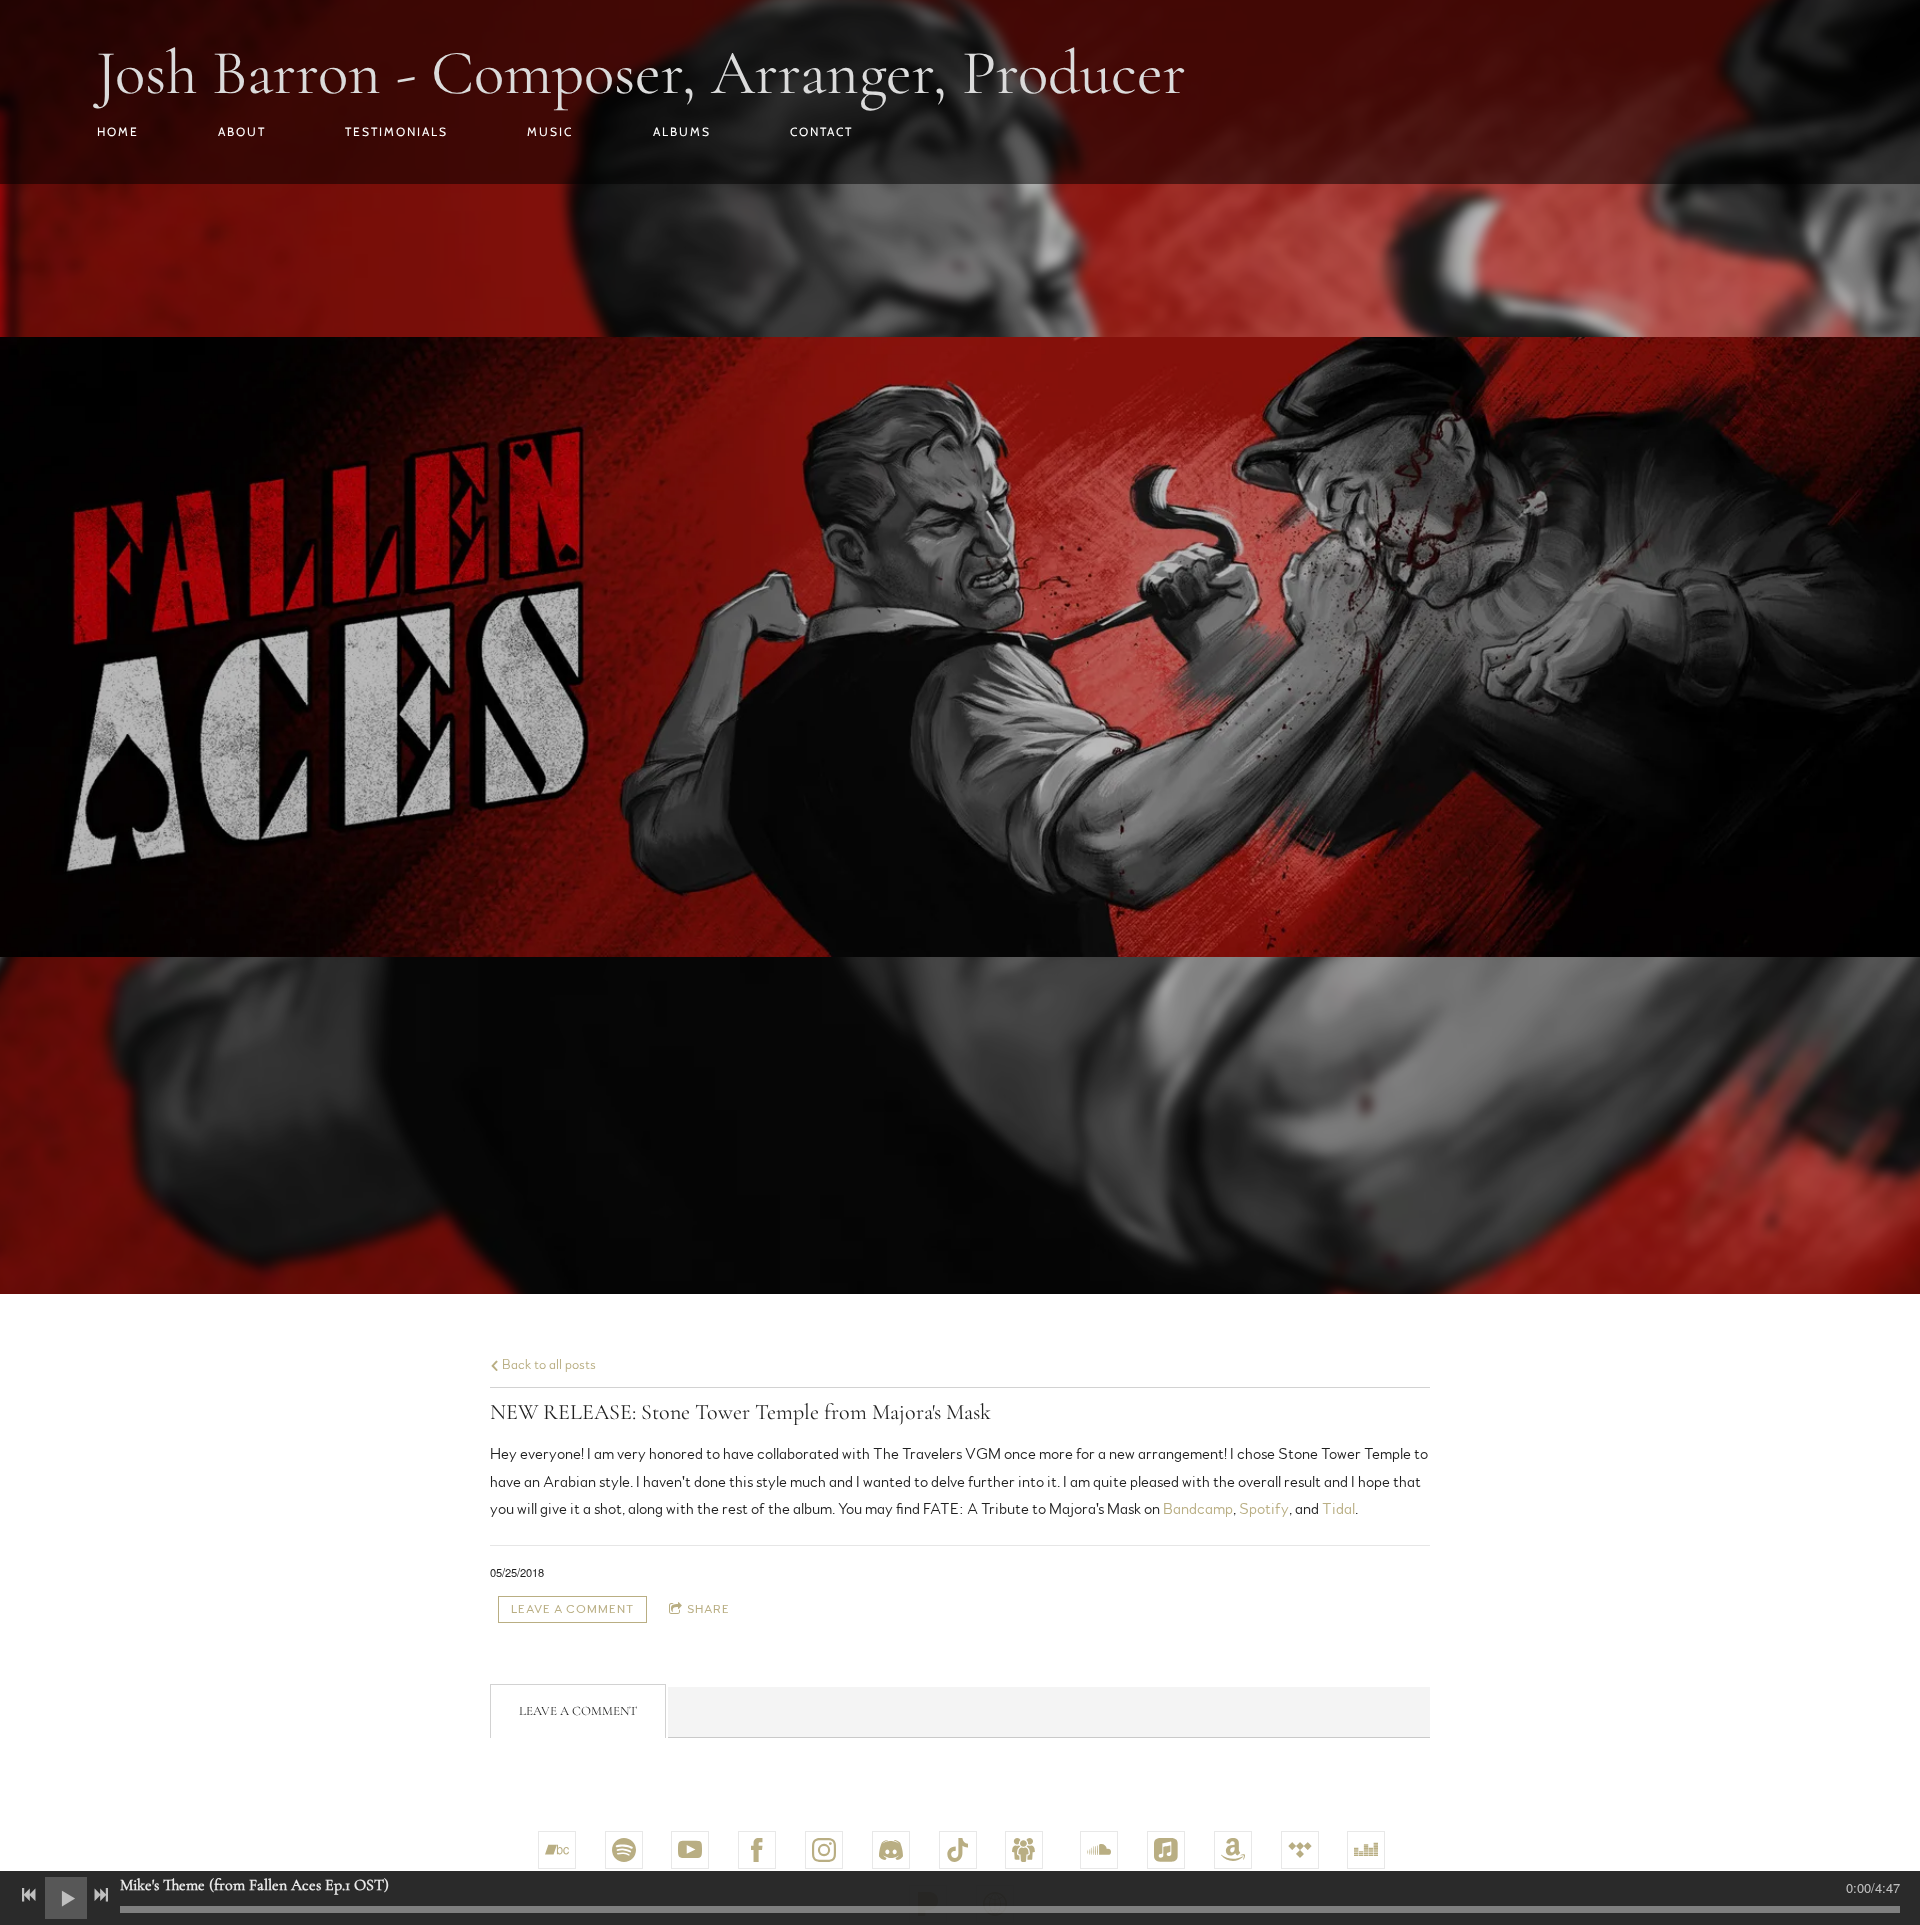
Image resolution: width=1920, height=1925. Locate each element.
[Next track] (101, 1895)
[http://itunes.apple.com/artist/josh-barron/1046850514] (1166, 1850)
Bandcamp (1198, 1509)
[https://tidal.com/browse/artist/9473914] (1300, 1850)
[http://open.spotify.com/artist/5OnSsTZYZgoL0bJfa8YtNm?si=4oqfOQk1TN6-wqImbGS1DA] (624, 1850)
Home (118, 131)
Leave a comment (572, 1609)
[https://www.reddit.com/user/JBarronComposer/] (1024, 1850)
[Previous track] (29, 1895)
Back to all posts (547, 1364)
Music (550, 131)
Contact (821, 131)
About (242, 131)
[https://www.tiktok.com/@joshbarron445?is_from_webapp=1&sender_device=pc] (958, 1850)
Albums (682, 131)
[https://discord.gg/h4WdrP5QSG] (891, 1850)
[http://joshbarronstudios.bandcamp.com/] (557, 1850)
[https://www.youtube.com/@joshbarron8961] (690, 1850)
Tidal (1338, 1509)
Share (708, 1609)
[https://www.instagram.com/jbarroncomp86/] (824, 1850)
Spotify (1264, 1509)
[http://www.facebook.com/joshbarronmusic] (757, 1850)
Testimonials (396, 131)
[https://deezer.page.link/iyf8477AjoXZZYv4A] (1366, 1850)
